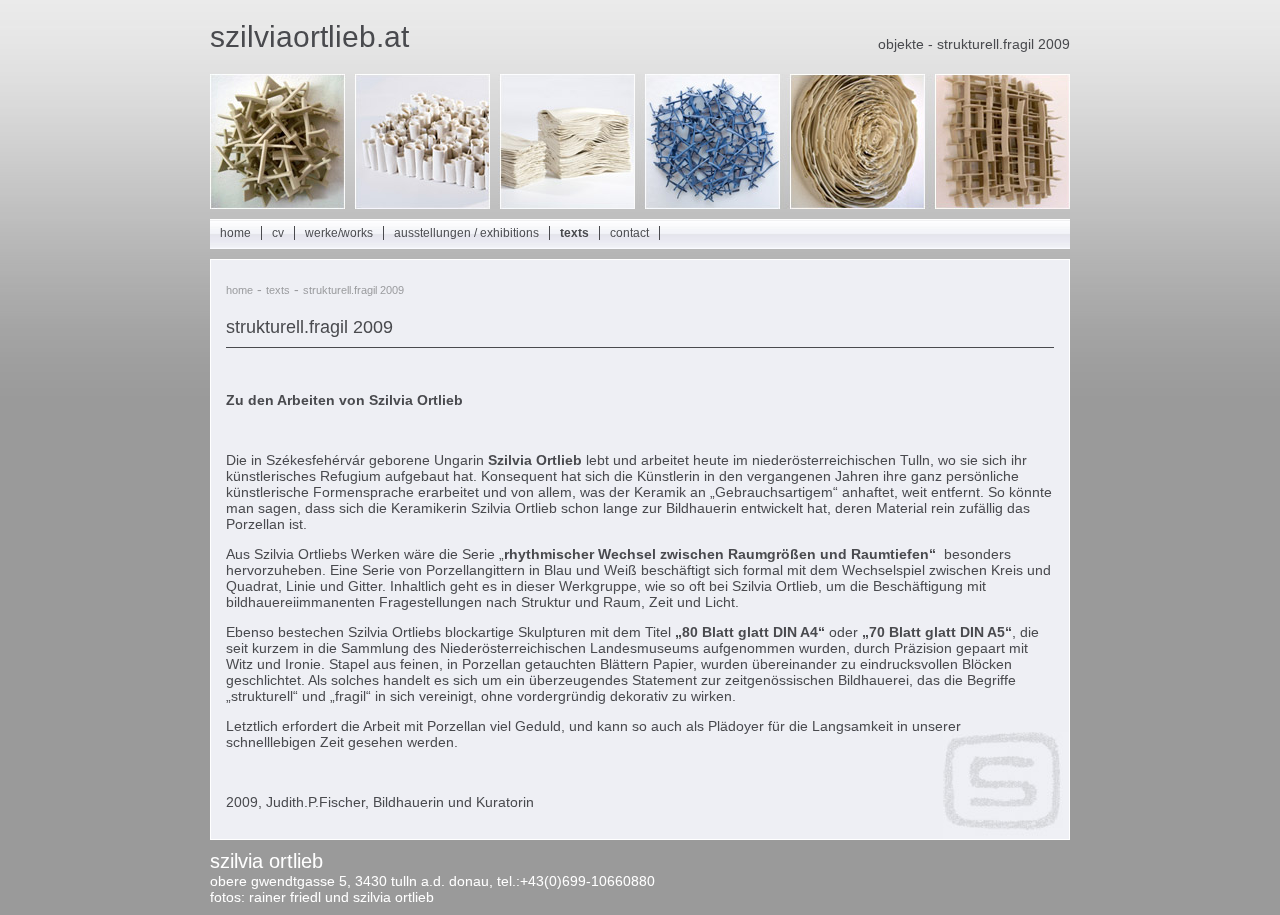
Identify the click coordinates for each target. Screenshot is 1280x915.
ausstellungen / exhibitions (466, 233)
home (235, 233)
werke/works (339, 233)
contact (629, 233)
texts (574, 233)
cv (278, 233)
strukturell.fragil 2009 (353, 290)
